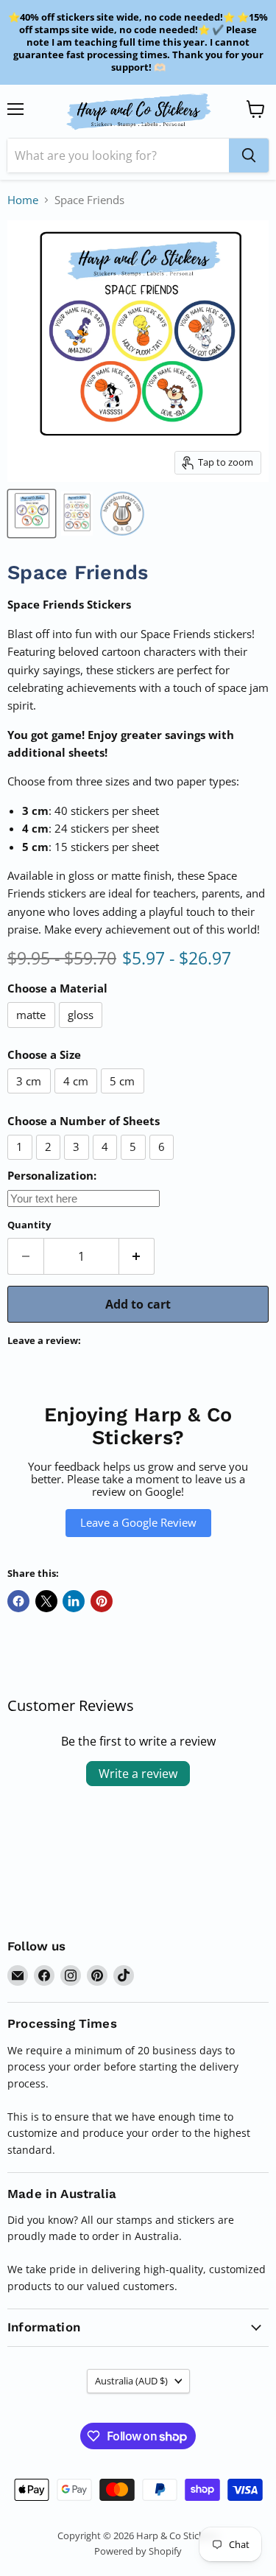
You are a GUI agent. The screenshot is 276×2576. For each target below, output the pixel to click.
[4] (107, 1163)
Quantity (29, 1225)
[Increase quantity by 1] (137, 1256)
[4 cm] (78, 1096)
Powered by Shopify (138, 2551)
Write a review (138, 1774)
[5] (135, 1163)
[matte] (33, 1031)
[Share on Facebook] (18, 1601)
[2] (50, 1163)
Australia (131, 2381)
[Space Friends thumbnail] (32, 514)
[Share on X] (46, 1601)
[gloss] (83, 1031)
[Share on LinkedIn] (74, 1601)
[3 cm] (31, 1096)
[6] (164, 1163)
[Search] (249, 155)
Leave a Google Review (138, 1522)
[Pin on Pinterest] (102, 1601)
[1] (22, 1163)
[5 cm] (124, 1096)
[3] (78, 1163)
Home (23, 200)
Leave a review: (44, 1341)
